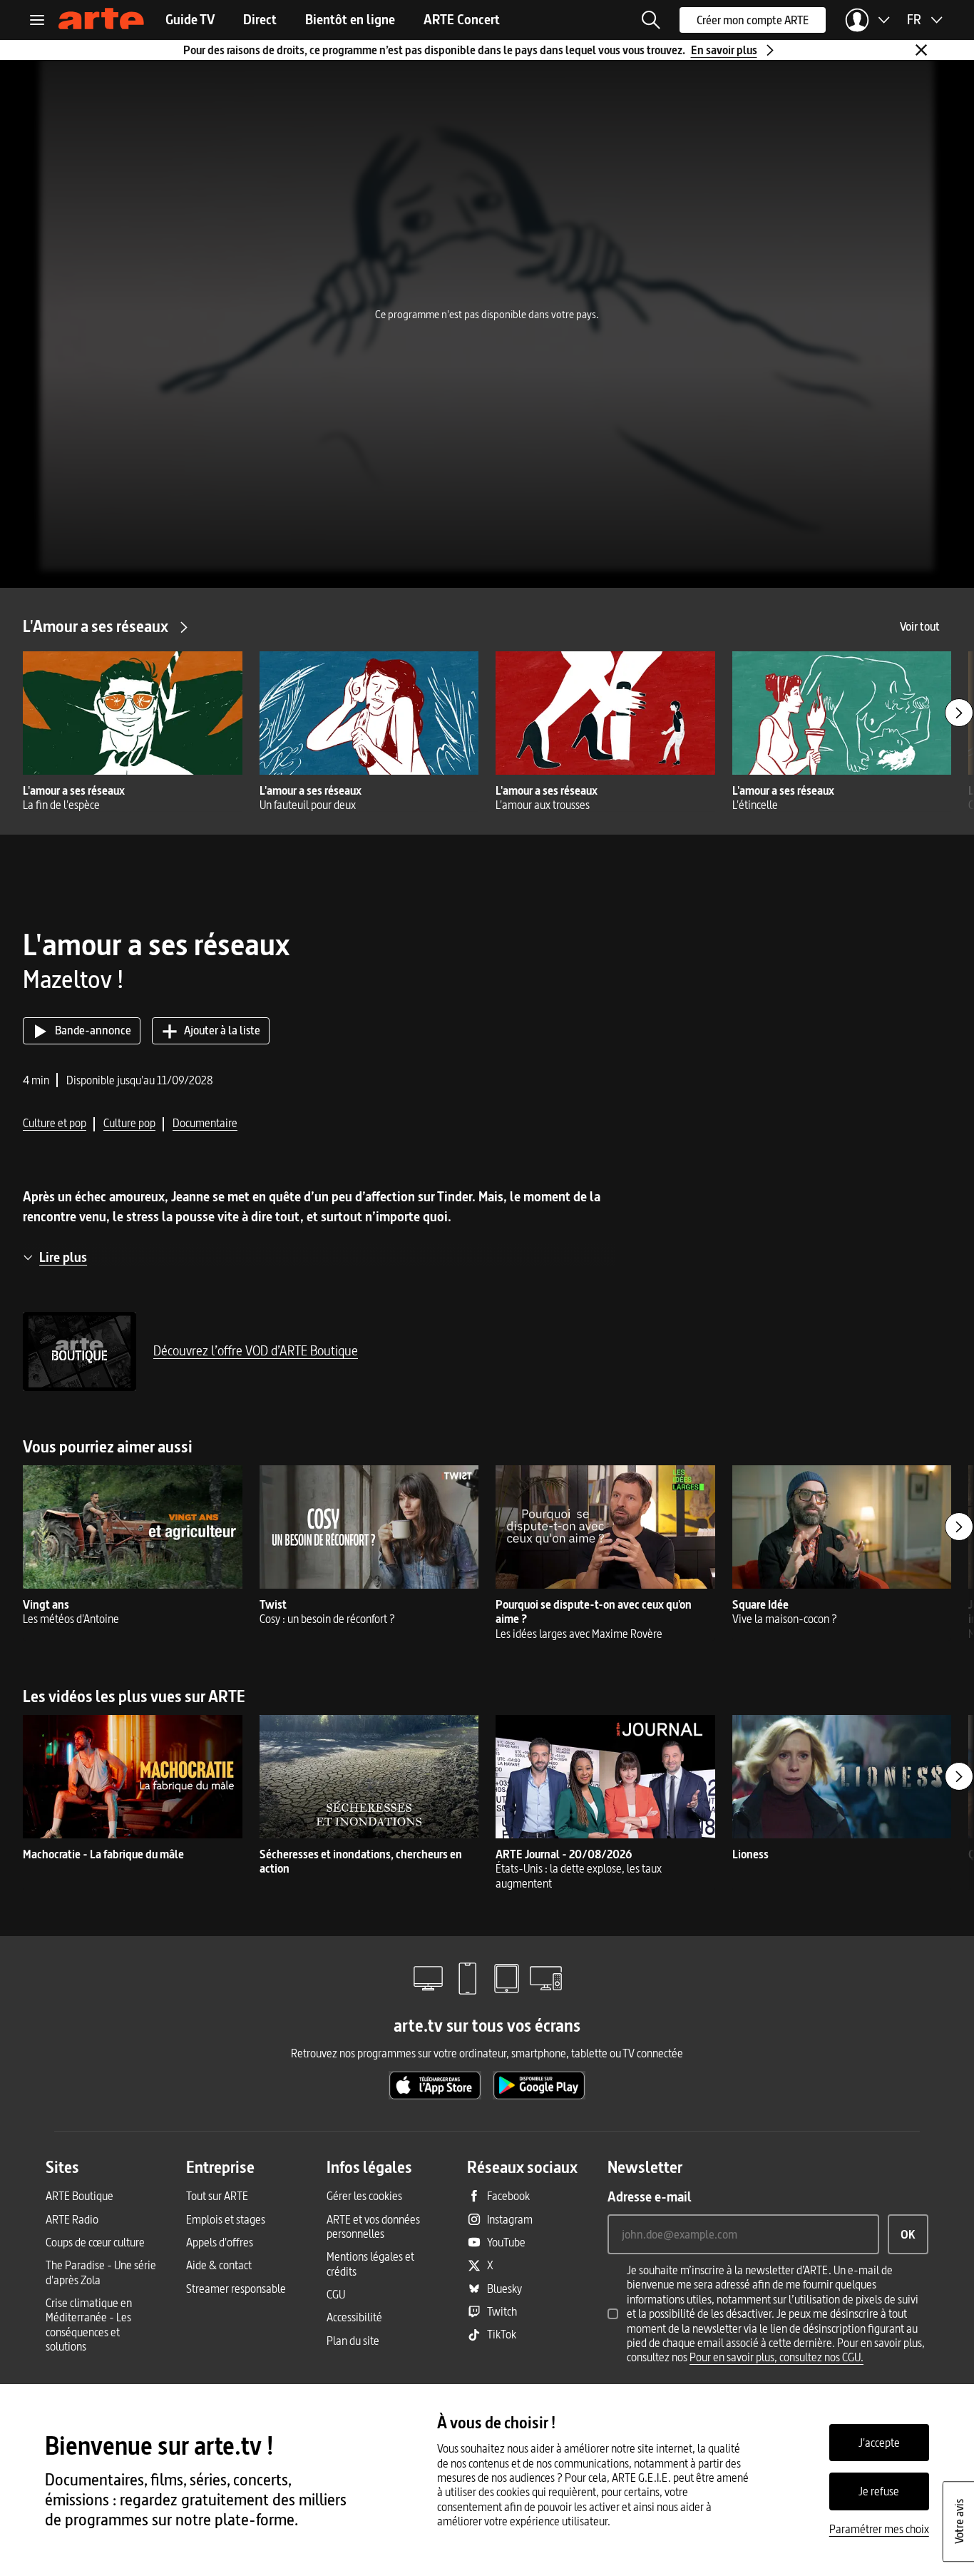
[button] (651, 20)
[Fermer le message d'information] (921, 50)
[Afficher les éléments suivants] (959, 713)
